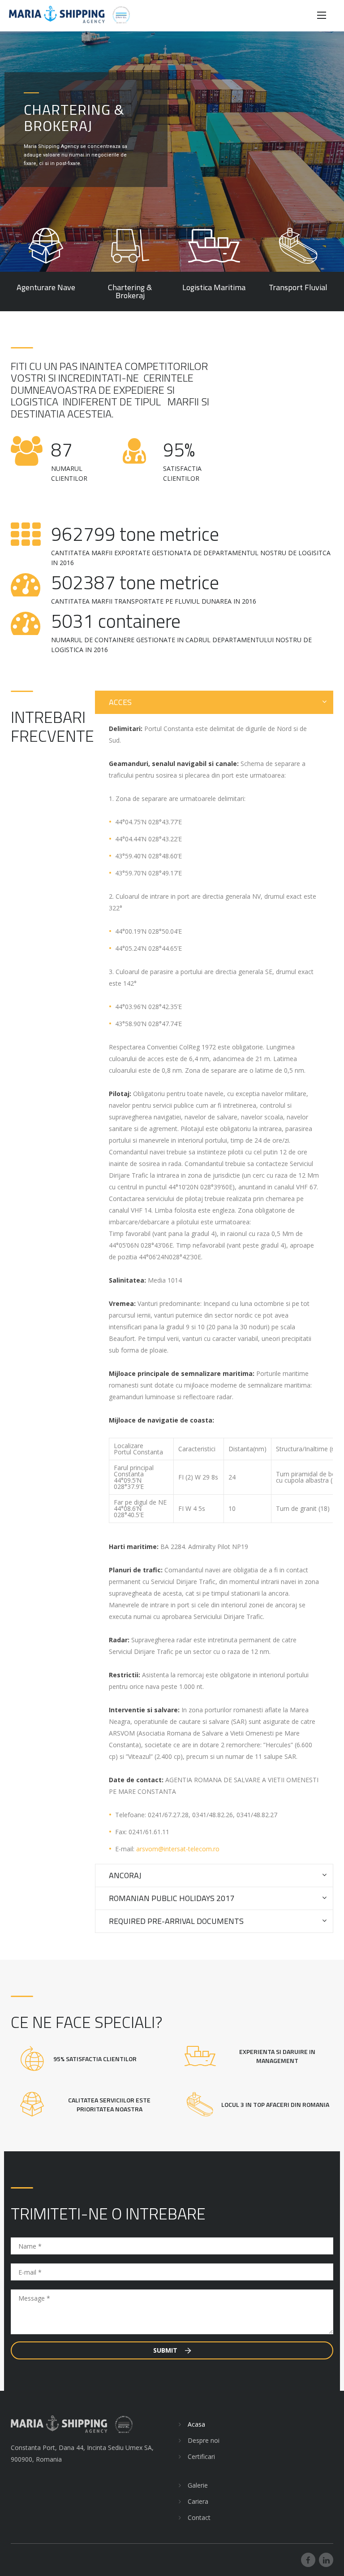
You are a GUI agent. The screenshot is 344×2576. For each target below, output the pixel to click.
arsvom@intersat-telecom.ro (178, 1849)
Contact (199, 2517)
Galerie (198, 2485)
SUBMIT (166, 2350)
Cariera (198, 2501)
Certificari (201, 2456)
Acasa (196, 2424)
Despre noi (204, 2440)
